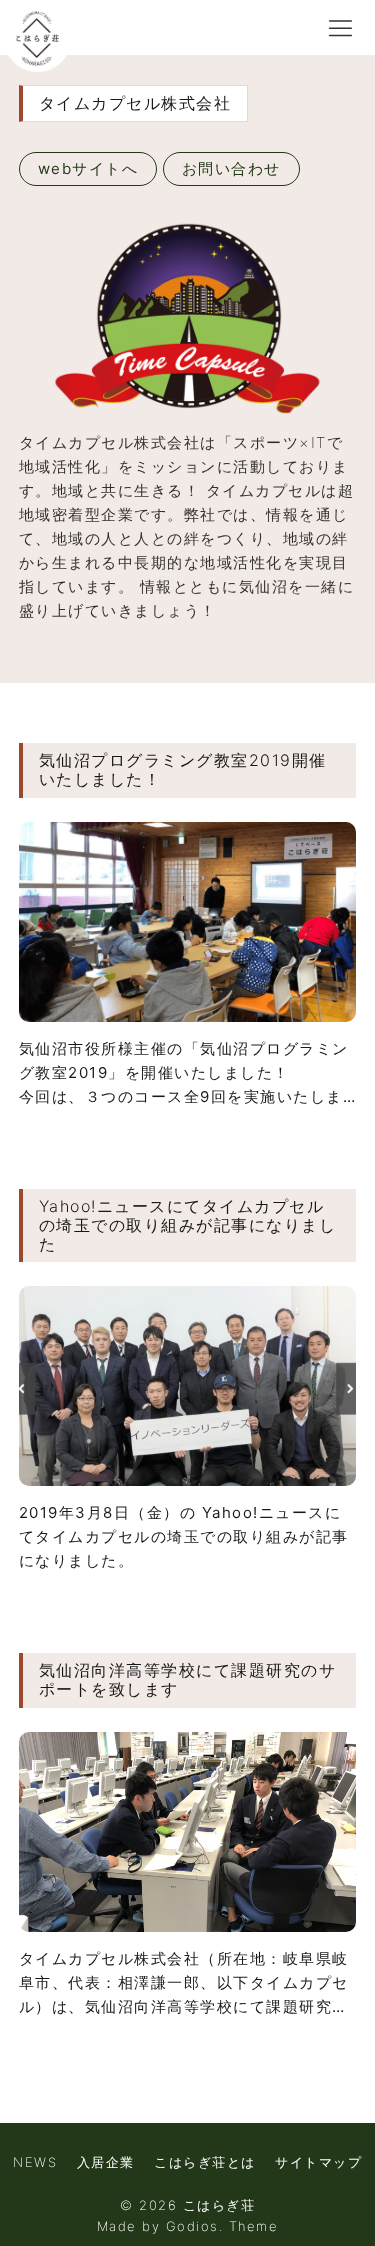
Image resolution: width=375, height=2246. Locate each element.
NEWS (35, 2162)
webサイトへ (88, 168)
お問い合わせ (231, 168)
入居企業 (106, 2162)
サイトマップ (318, 2162)
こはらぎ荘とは (205, 2162)
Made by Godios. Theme (188, 2226)
